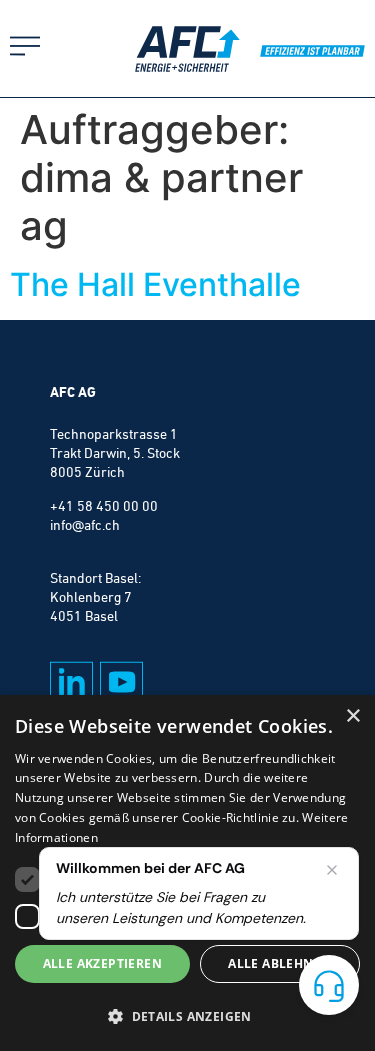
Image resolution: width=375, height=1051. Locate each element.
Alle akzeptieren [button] (102, 963)
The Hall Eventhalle (155, 284)
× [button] (352, 716)
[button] (187, 1016)
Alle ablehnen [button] (279, 963)
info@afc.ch (85, 525)
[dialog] (187, 873)
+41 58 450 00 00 (104, 506)
